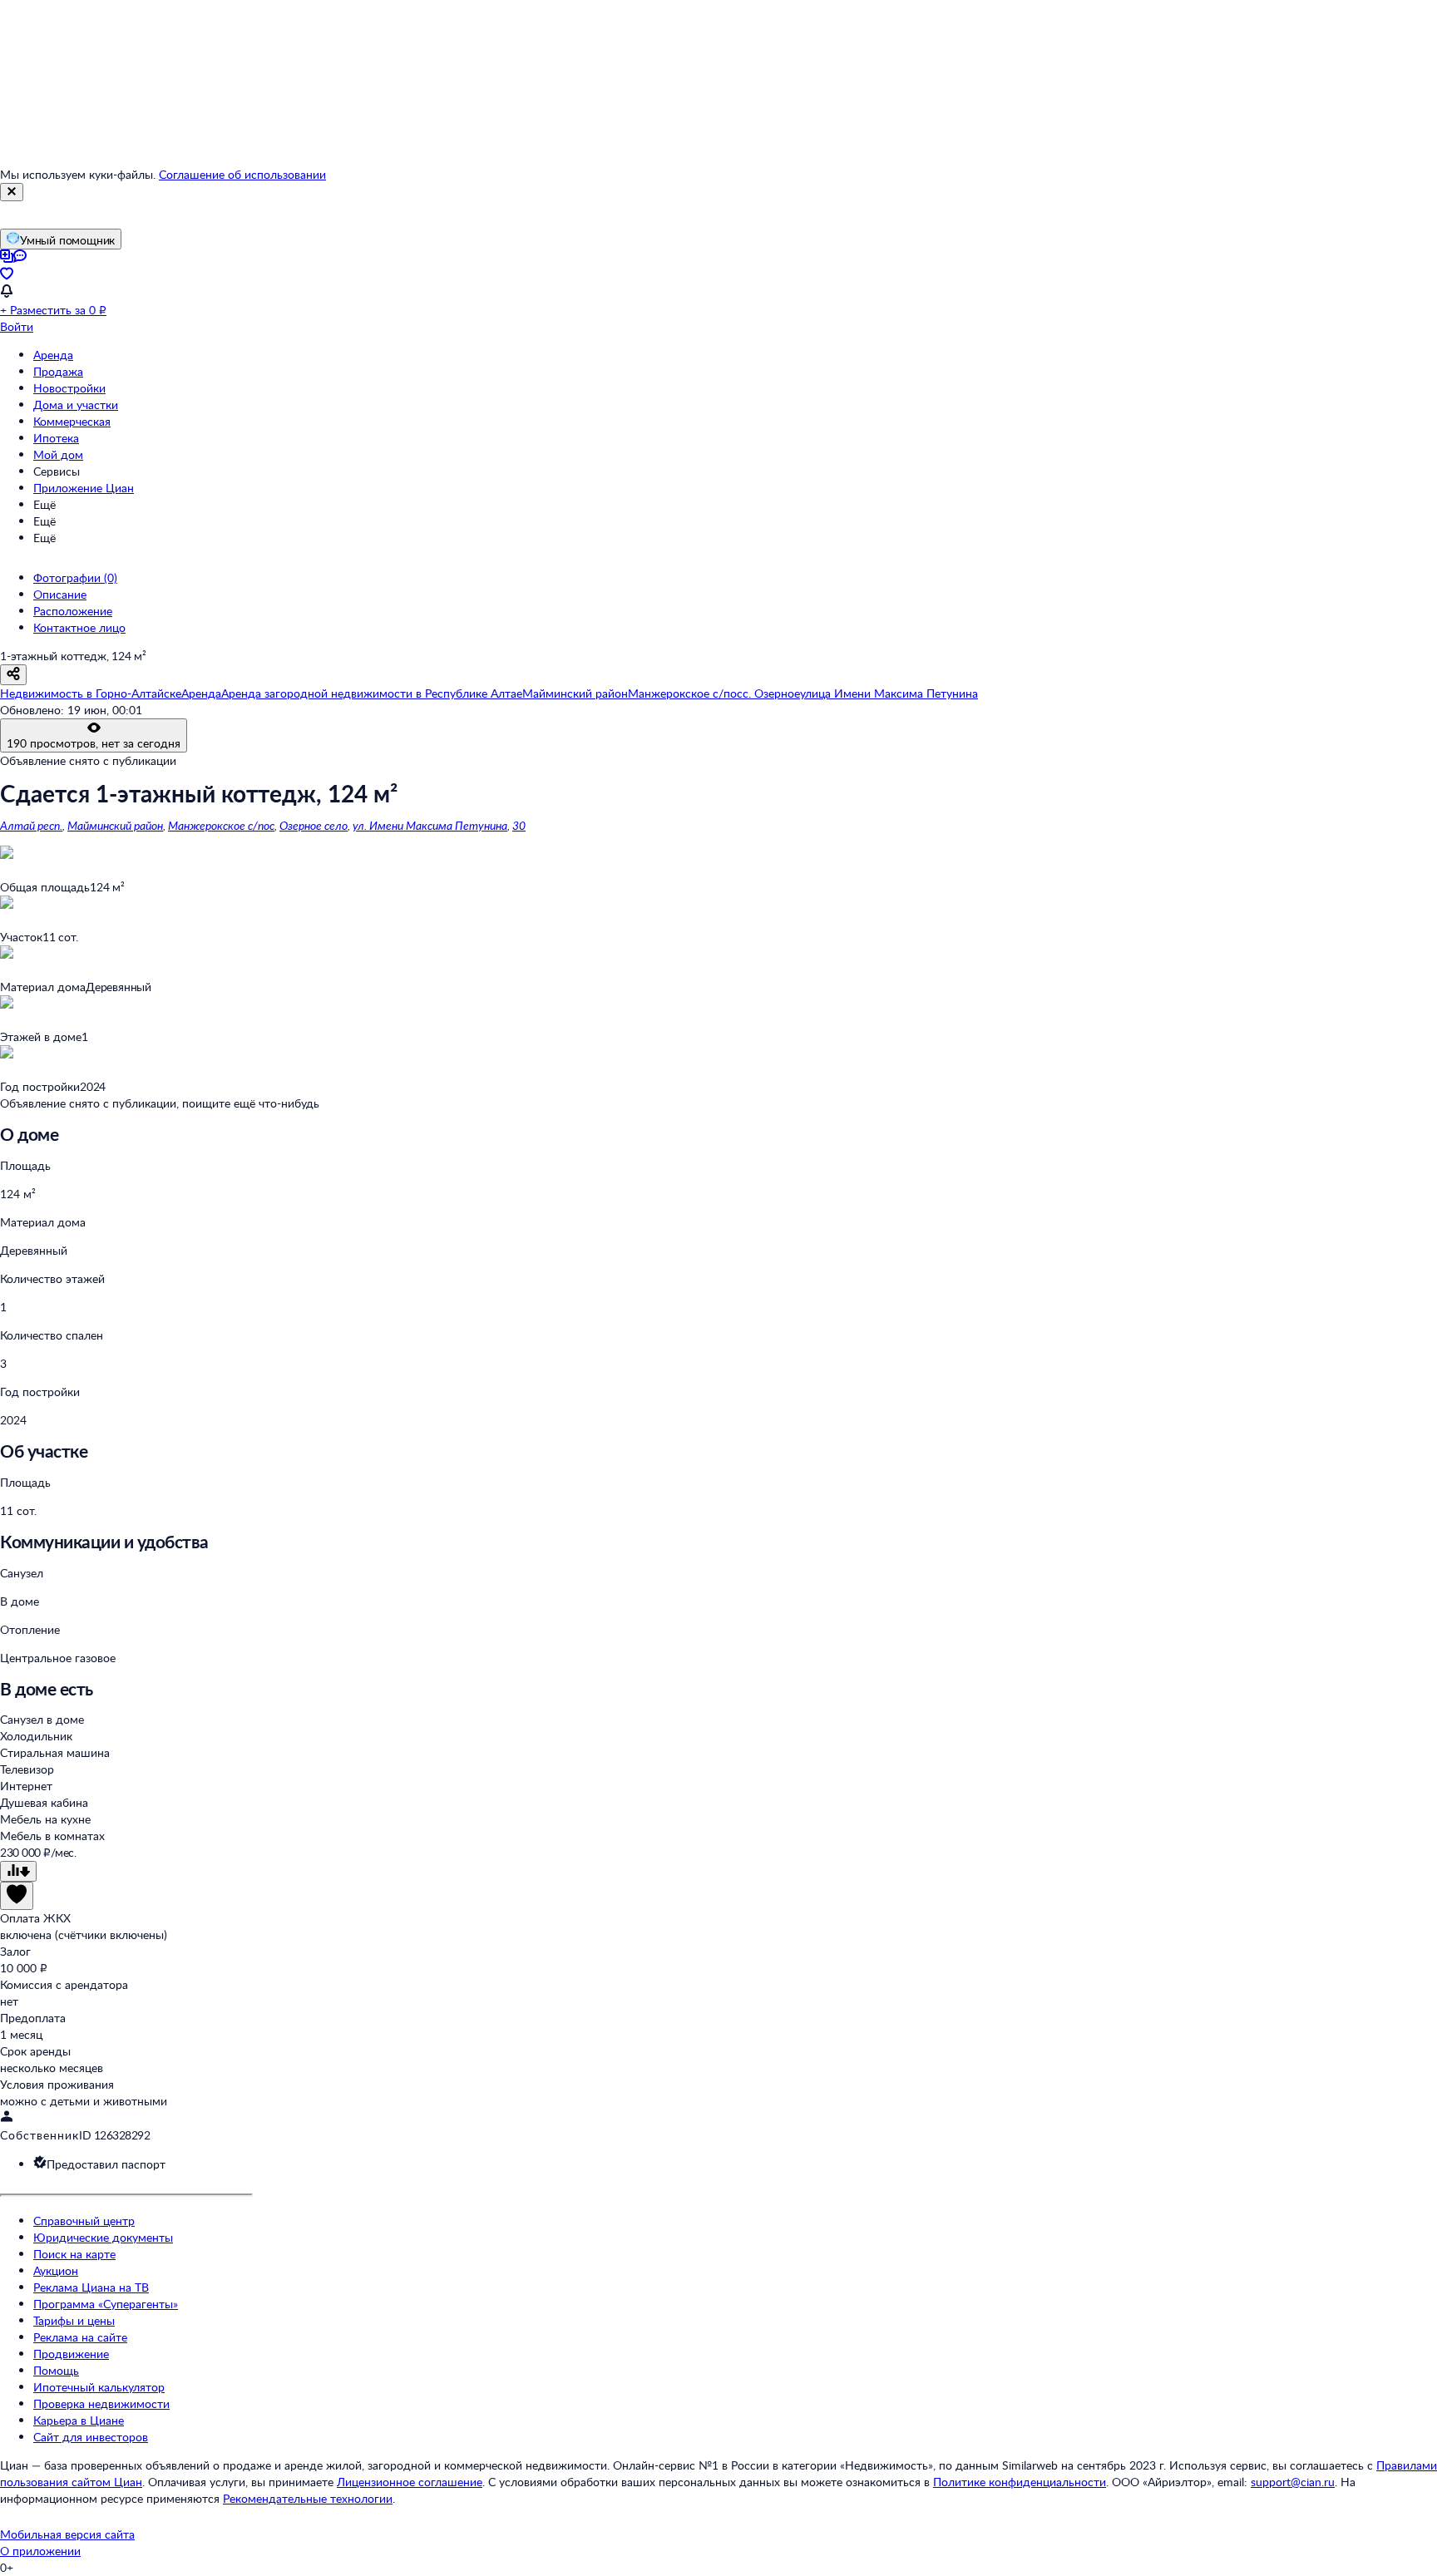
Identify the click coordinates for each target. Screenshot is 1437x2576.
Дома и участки (76, 405)
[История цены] (18, 1871)
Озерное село (314, 825)
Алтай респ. (31, 825)
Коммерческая (72, 421)
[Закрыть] (12, 192)
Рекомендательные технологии (308, 2498)
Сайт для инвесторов (91, 2437)
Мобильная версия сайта (67, 2534)
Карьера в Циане (79, 2420)
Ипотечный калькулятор (99, 2387)
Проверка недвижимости (101, 2403)
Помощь (56, 2370)
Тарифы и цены (74, 2320)
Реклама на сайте (80, 2337)
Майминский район (115, 825)
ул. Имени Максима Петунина (430, 825)
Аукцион (56, 2270)
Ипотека (56, 438)
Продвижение (71, 2354)
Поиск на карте (74, 2254)
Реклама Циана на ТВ (91, 2287)
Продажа (58, 371)
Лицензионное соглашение (410, 2482)
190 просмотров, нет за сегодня (94, 743)
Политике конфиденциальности (1020, 2482)
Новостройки (69, 388)
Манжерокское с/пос (221, 825)
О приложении (40, 2551)
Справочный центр (84, 2221)
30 (519, 825)
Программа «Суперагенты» (106, 2304)
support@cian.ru (1293, 2482)
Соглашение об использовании (242, 174)
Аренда (53, 355)
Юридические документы (103, 2237)
